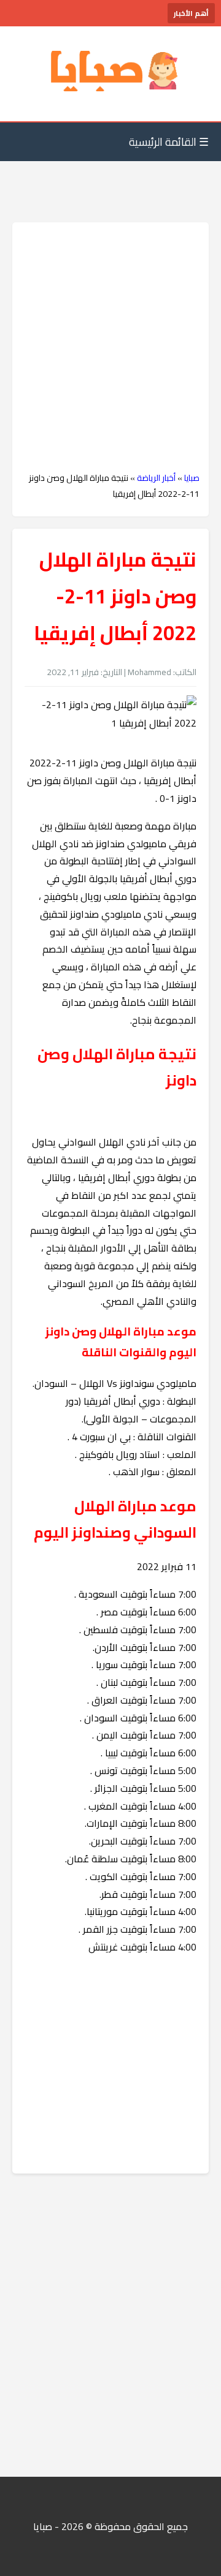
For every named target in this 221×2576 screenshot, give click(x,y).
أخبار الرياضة (156, 478)
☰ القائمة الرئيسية (169, 142)
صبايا (192, 478)
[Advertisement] (110, 347)
